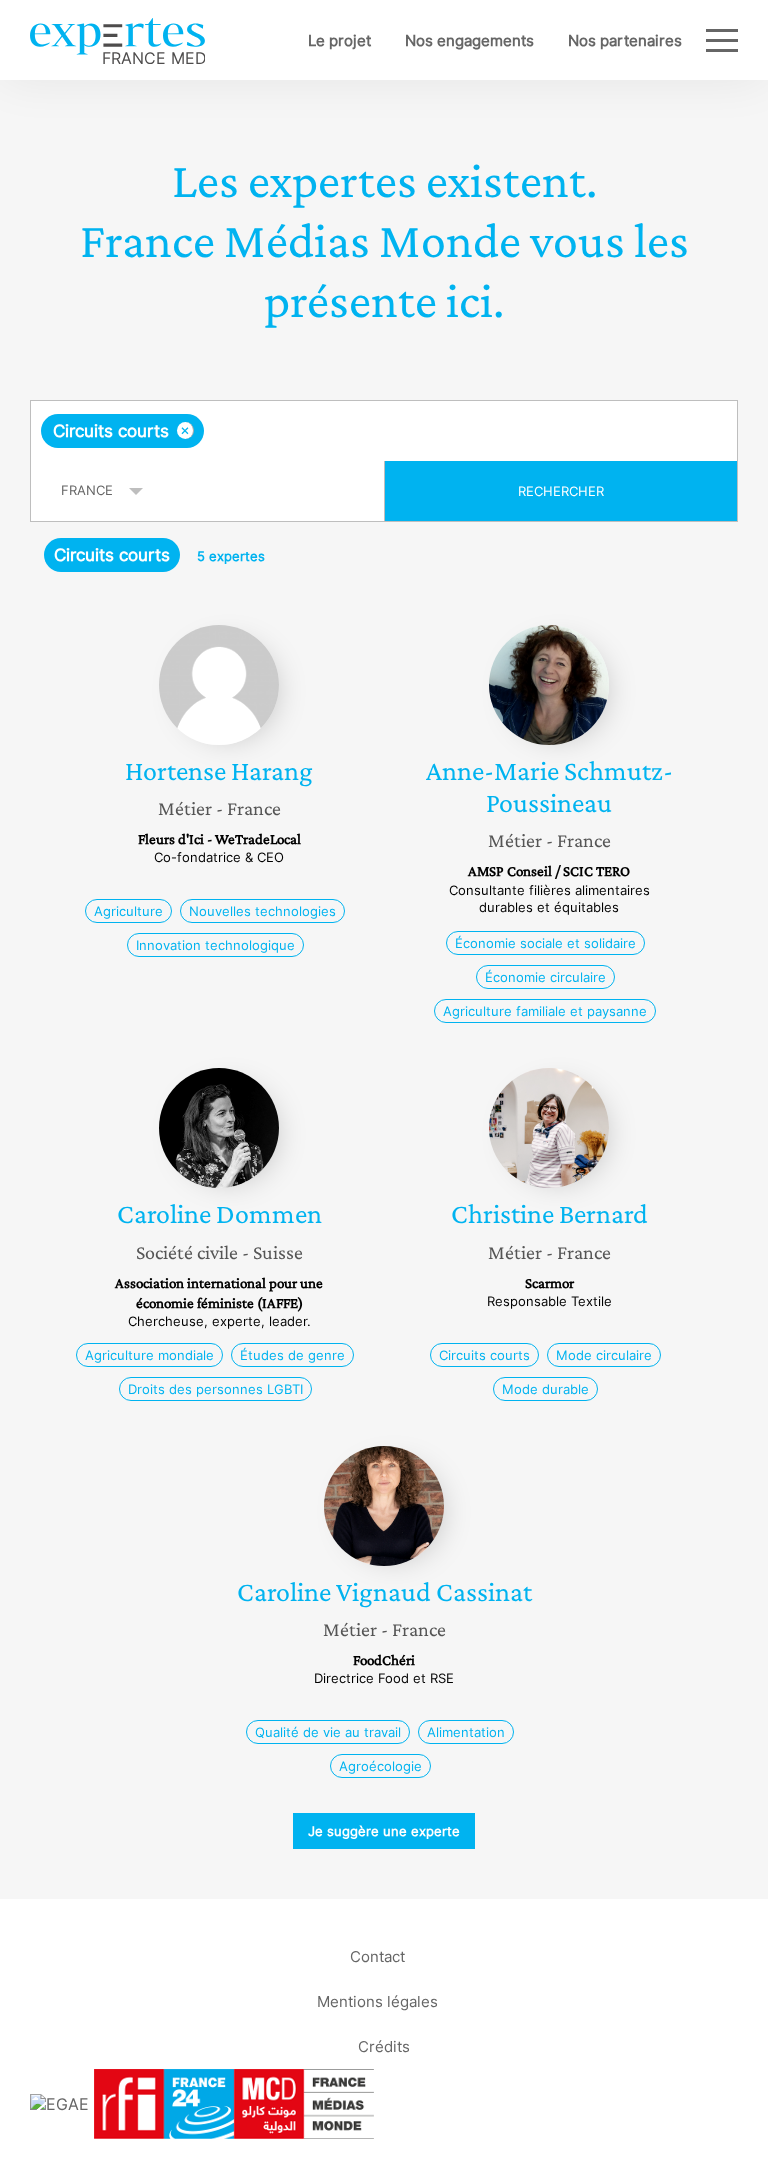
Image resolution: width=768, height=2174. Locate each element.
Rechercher (561, 491)
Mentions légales (377, 2001)
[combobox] (384, 431)
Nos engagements (469, 40)
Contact (377, 1956)
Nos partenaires (625, 40)
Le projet (339, 40)
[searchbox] (366, 431)
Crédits (384, 2046)
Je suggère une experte (384, 1831)
